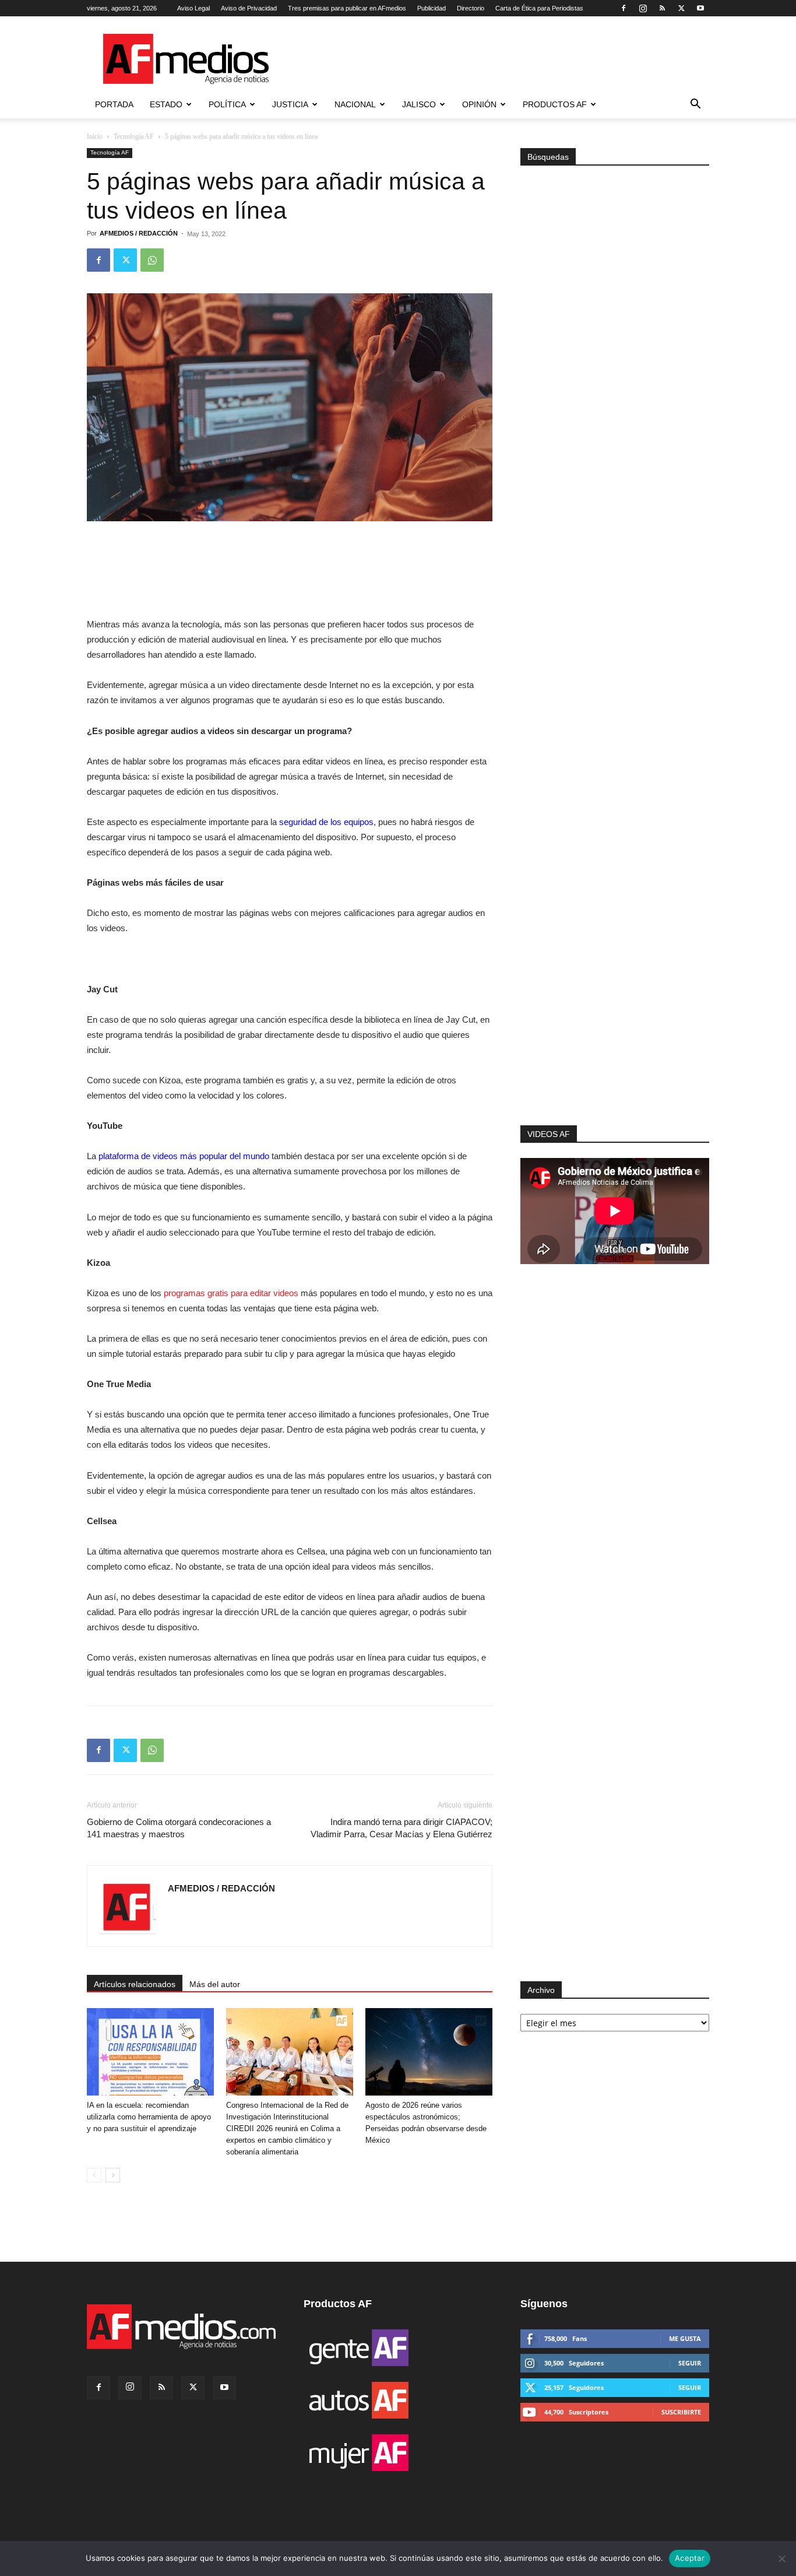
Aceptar (690, 2558)
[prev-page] (94, 2175)
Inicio (95, 136)
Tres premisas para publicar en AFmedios (347, 8)
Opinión (479, 104)
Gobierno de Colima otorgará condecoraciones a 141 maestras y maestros (179, 1828)
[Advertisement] (615, 969)
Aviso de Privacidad (249, 8)
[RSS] (662, 8)
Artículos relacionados (135, 1984)
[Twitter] (681, 8)
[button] (695, 105)
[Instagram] (643, 8)
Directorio (471, 8)
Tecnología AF (134, 136)
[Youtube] (700, 8)
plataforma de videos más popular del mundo (184, 1156)
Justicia (290, 104)
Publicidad (432, 8)
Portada (114, 104)
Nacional (355, 104)
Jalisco (419, 104)
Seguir (690, 2363)
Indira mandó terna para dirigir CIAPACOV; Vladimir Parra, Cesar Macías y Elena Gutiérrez (401, 1828)
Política (227, 104)
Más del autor (215, 1984)
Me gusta (685, 2338)
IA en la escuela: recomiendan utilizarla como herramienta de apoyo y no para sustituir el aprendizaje (149, 2117)
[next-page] (113, 2175)
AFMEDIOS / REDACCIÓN (139, 233)
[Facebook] (624, 8)
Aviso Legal (193, 8)
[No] (781, 2559)
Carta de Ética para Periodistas (539, 8)
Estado (166, 104)
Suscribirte (681, 2412)
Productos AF (555, 104)
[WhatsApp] (152, 260)
